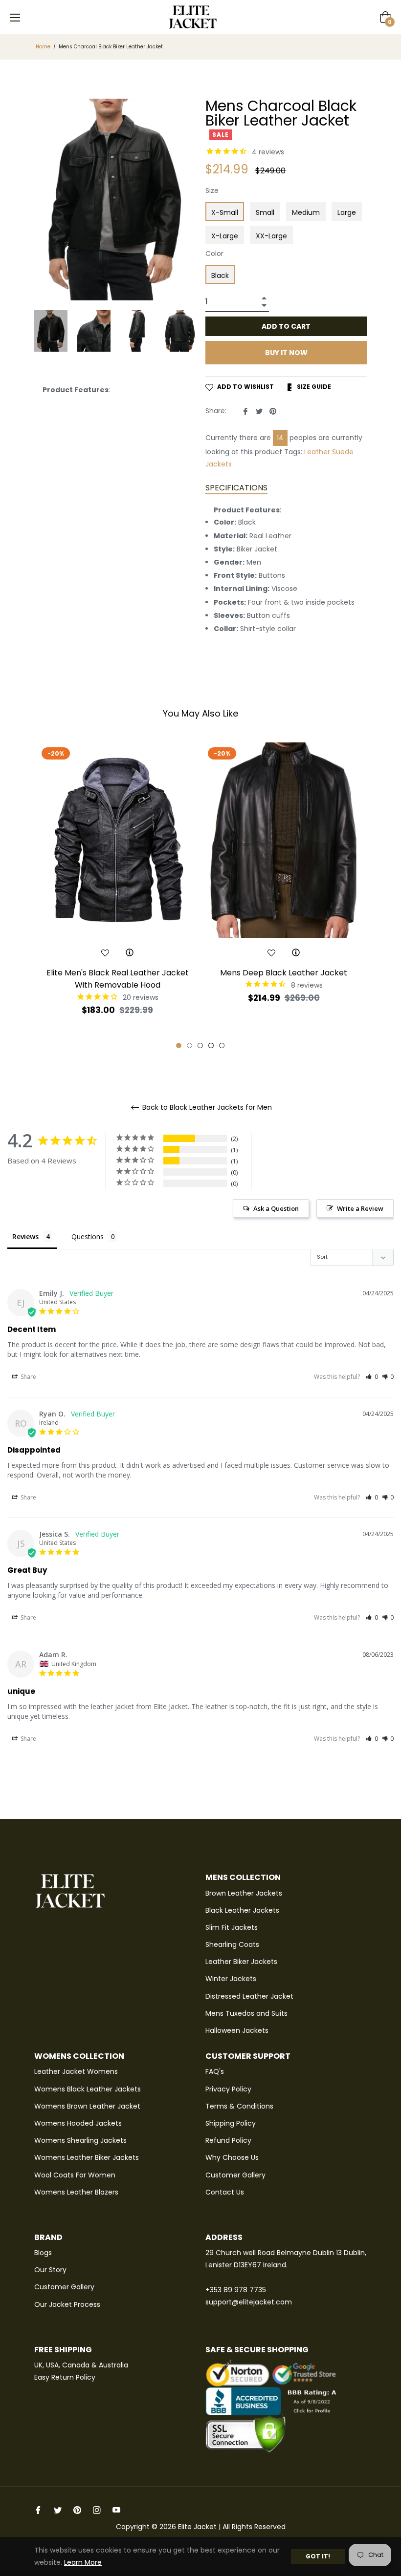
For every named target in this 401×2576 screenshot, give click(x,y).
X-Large (225, 236)
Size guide (313, 387)
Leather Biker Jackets (241, 1962)
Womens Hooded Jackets (78, 2123)
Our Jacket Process (67, 2304)
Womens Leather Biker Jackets (87, 2157)
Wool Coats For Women (75, 2175)
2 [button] (189, 1045)
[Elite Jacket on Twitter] (58, 2510)
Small (265, 212)
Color (214, 253)
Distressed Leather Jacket (249, 1996)
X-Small (225, 212)
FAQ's (215, 2071)
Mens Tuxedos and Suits (246, 2013)
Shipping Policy (231, 2123)
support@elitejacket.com (249, 2302)
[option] (117, 896)
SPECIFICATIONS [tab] (236, 488)
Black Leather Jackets (242, 1910)
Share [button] (28, 1377)
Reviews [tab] (25, 1236)
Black (220, 275)
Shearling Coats (232, 1944)
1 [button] (179, 1045)
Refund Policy (228, 2140)
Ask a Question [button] (276, 1208)
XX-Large (271, 236)
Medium (306, 212)
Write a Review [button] (360, 1208)
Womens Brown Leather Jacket (87, 2106)
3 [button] (200, 1045)
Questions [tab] (88, 1236)
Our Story (50, 2270)
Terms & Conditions (239, 2106)
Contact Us (225, 2192)
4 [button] (211, 1045)
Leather (317, 452)
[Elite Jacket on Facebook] (38, 2510)
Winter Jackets (231, 1979)
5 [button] (222, 1045)
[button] (372, 1377)
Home (43, 47)
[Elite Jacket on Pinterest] (77, 2510)
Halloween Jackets (237, 2030)
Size (212, 190)
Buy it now (286, 353)
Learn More (83, 2562)
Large (347, 212)
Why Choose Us (232, 2157)
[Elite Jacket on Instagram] (97, 2510)
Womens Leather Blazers (76, 2192)
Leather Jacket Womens (76, 2071)
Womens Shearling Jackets (80, 2140)
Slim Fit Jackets (232, 1927)
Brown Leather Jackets (244, 1893)
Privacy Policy (228, 2089)
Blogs (43, 2253)
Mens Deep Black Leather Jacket (284, 973)
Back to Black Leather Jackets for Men (206, 1108)
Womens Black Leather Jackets (88, 2089)
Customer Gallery (235, 2175)
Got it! (318, 2556)
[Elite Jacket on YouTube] (116, 2510)
